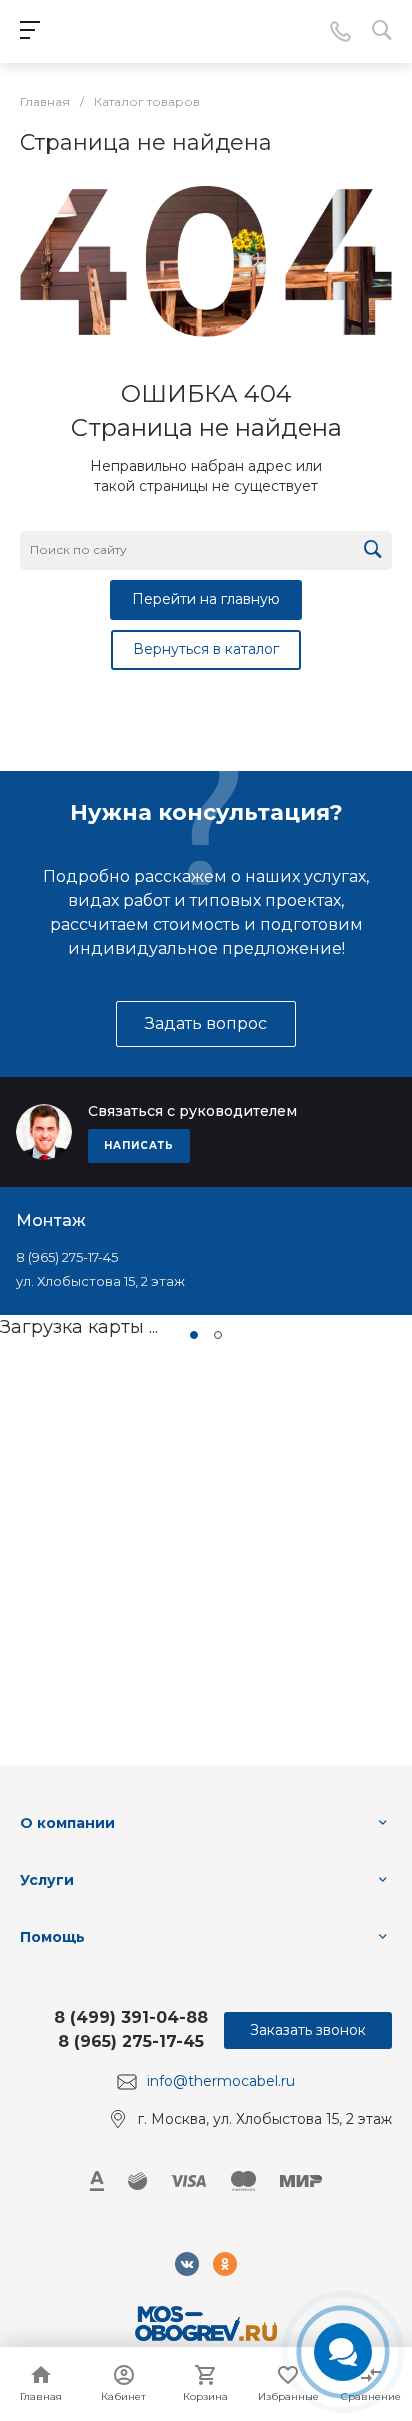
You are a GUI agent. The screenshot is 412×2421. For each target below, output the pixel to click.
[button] (194, 1335)
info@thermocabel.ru (221, 2081)
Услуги (47, 1880)
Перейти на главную (206, 599)
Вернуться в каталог (206, 649)
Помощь (52, 1937)
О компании (67, 1823)
